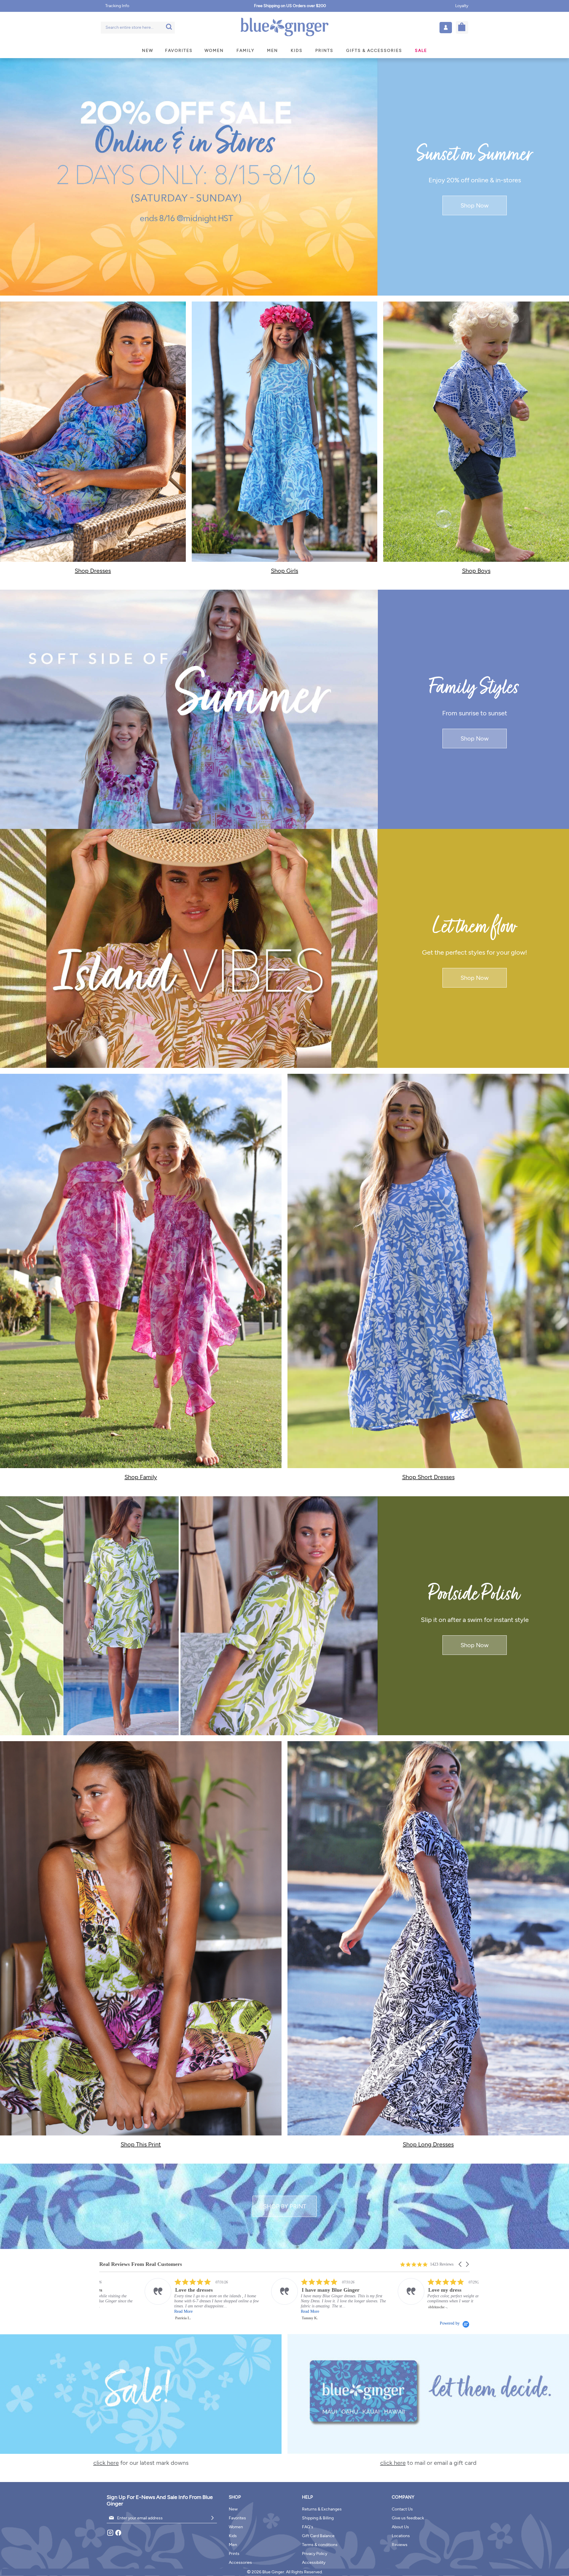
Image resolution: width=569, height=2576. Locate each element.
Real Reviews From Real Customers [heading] (141, 2264)
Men (233, 2545)
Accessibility (314, 2563)
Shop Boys (476, 571)
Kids (233, 2536)
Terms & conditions (320, 2545)
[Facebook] (118, 2535)
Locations (401, 2536)
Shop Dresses (93, 571)
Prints (234, 2554)
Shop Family (141, 1477)
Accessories (240, 2563)
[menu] (284, 51)
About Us (400, 2527)
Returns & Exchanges (322, 2509)
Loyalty (462, 6)
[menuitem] (148, 51)
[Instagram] (111, 2535)
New (233, 2509)
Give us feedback (408, 2518)
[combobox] (138, 28)
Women (236, 2527)
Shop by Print (285, 2206)
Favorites (237, 2518)
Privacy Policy (315, 2554)
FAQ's (308, 2527)
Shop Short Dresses (428, 1477)
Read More (265, 2311)
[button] (446, 28)
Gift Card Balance (318, 2536)
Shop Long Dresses (428, 2144)
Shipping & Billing (318, 2518)
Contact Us (402, 2509)
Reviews (400, 2545)
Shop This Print (141, 2144)
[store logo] (284, 27)
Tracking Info (117, 6)
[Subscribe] (212, 2518)
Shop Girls (284, 571)
